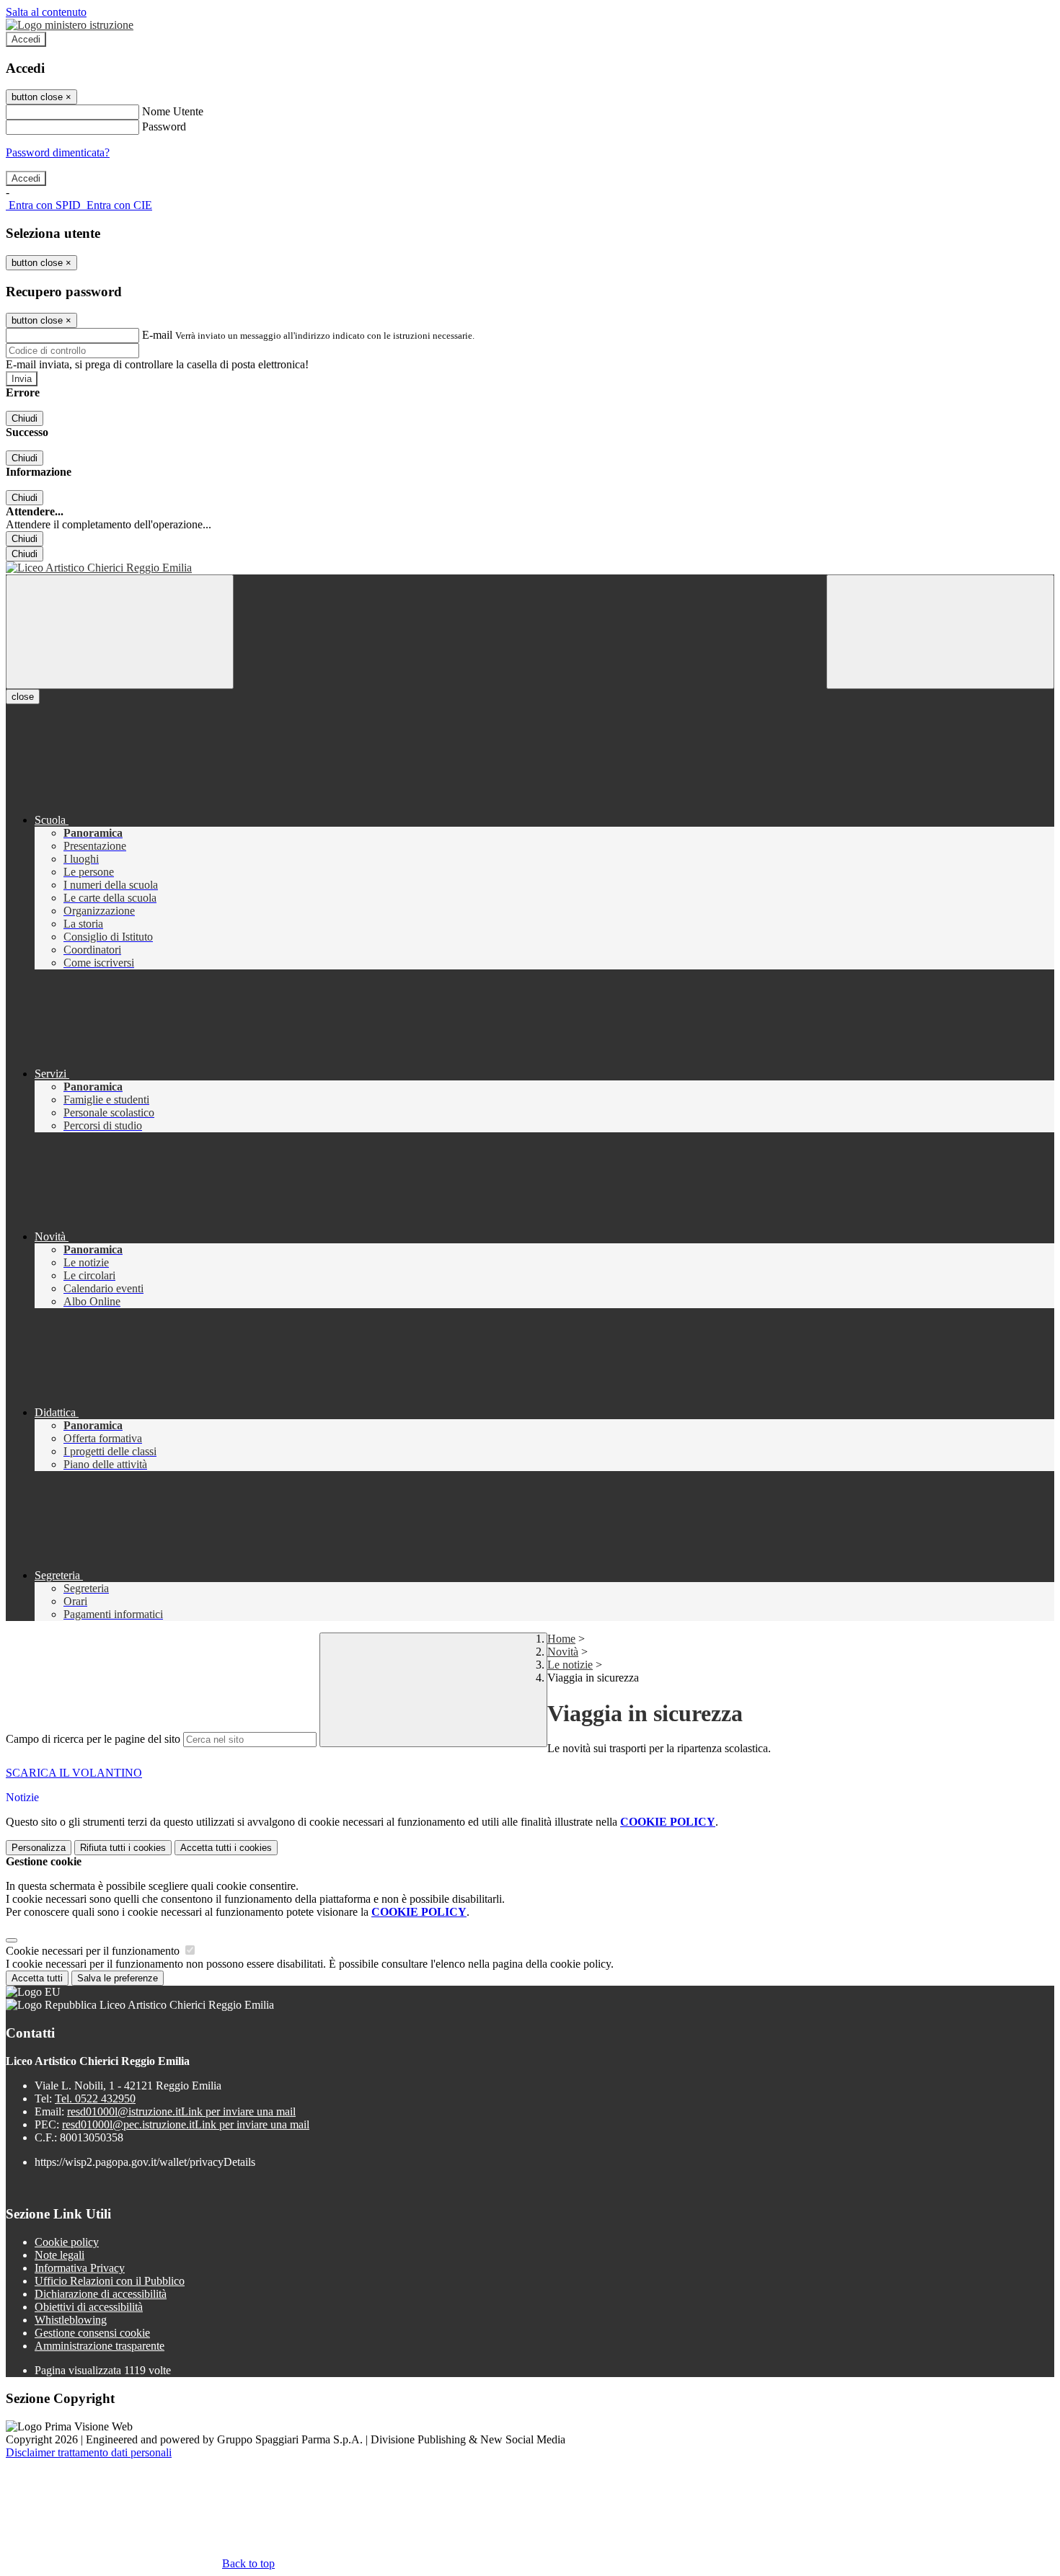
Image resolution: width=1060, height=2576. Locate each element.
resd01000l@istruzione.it (181, 2111)
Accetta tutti (226, 1848)
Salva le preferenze (118, 1978)
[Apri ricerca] (940, 632)
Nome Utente (173, 111)
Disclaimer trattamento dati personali (89, 2452)
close (23, 697)
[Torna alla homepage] (530, 568)
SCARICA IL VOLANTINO (74, 1773)
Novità (563, 1652)
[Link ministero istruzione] (70, 25)
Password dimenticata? (58, 152)
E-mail (157, 335)
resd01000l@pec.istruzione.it (186, 2124)
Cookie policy (67, 2242)
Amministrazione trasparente (100, 2346)
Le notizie (570, 1665)
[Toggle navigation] (120, 632)
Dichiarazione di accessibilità (101, 2294)
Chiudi (25, 418)
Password (164, 126)
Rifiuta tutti (123, 1848)
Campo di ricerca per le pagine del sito (93, 1739)
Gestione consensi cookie (92, 2333)
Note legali (59, 2255)
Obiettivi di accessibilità (89, 2307)
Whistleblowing (71, 2320)
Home (561, 1639)
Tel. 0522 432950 (95, 2098)
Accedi (26, 39)
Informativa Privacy (80, 2268)
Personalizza (39, 1848)
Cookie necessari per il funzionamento (94, 1951)
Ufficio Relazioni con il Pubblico (110, 2281)
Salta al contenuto (46, 12)
